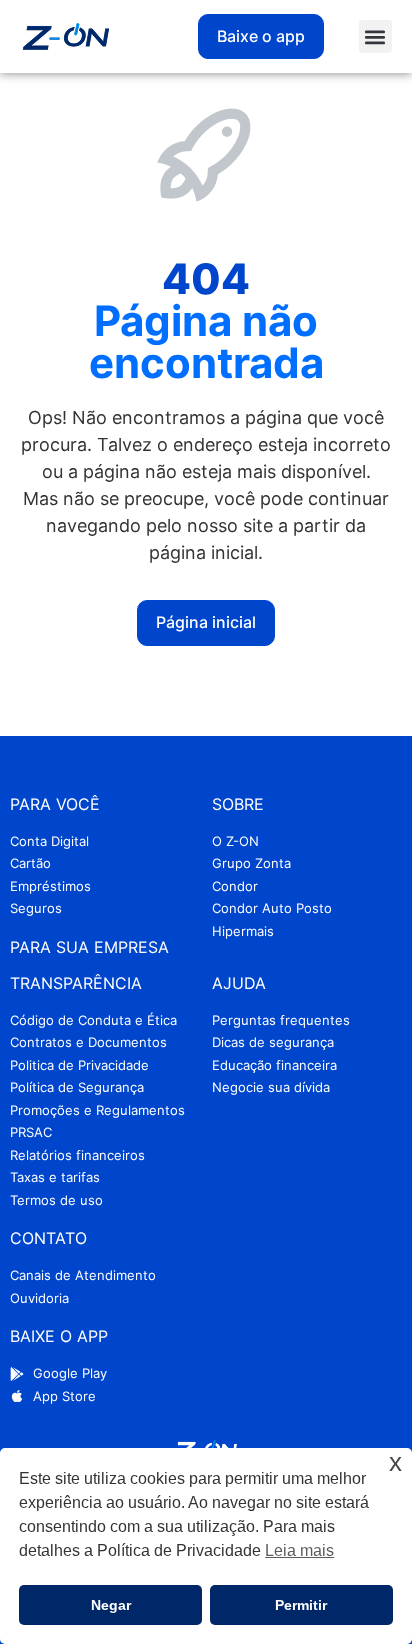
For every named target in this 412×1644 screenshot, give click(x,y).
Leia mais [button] (299, 1550)
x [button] (395, 1462)
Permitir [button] (301, 1605)
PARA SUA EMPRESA (89, 947)
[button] (375, 36)
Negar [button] (111, 1605)
